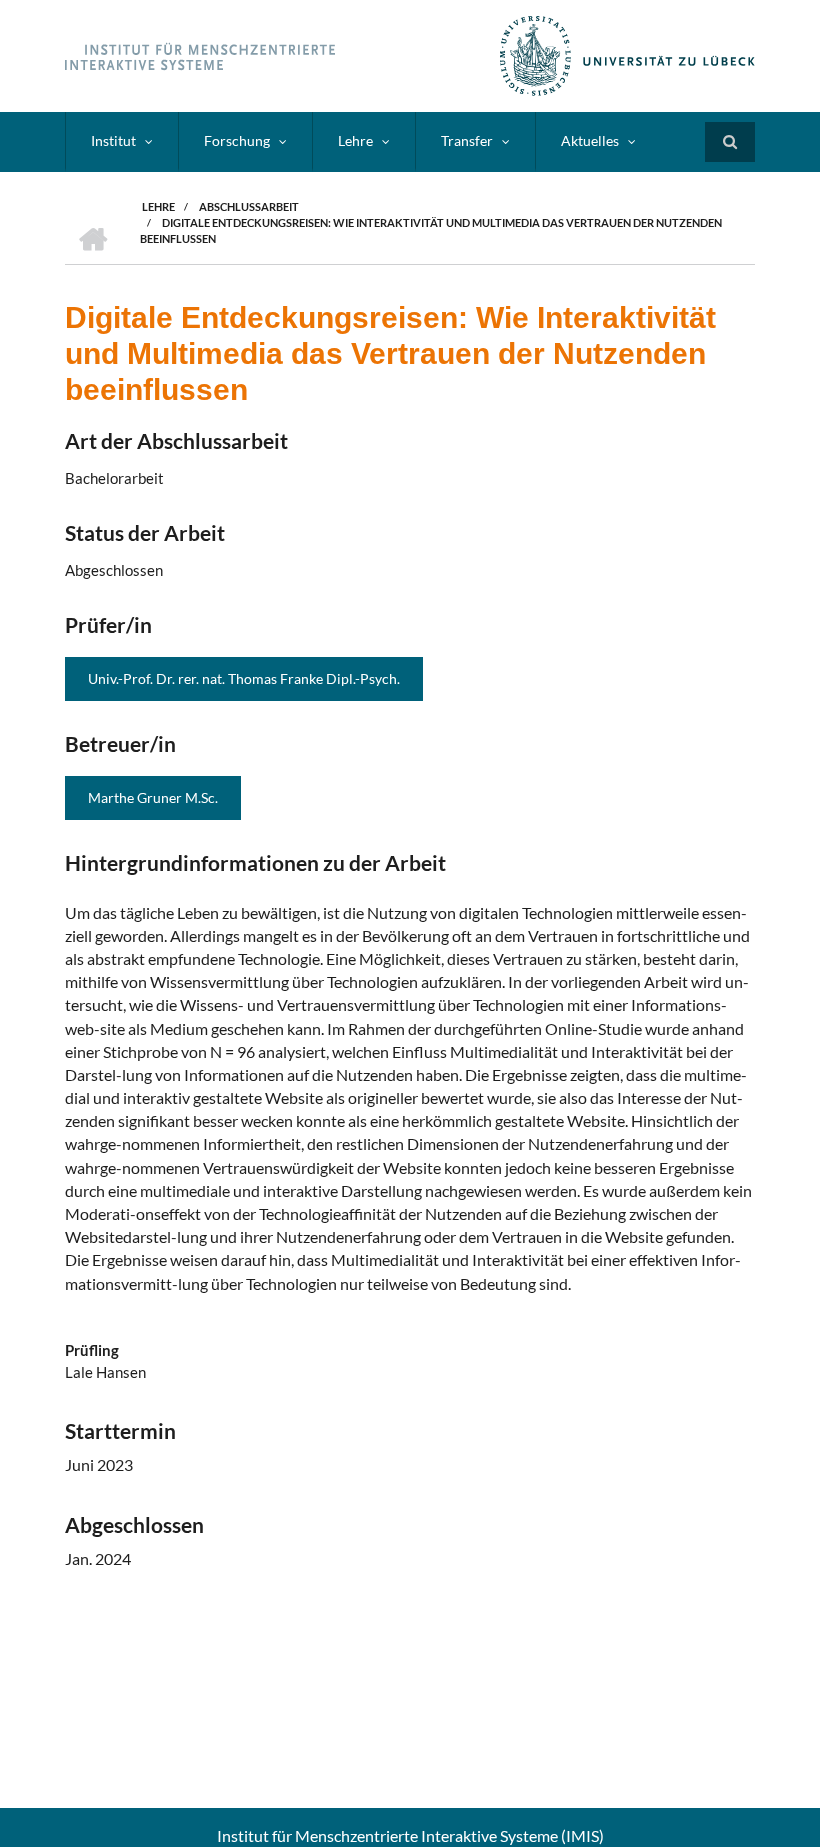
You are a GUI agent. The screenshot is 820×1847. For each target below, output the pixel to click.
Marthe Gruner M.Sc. (153, 797)
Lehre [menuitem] (355, 140)
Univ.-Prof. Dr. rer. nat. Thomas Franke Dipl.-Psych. (244, 678)
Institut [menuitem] (113, 140)
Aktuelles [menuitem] (590, 140)
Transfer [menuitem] (467, 140)
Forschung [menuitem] (237, 140)
